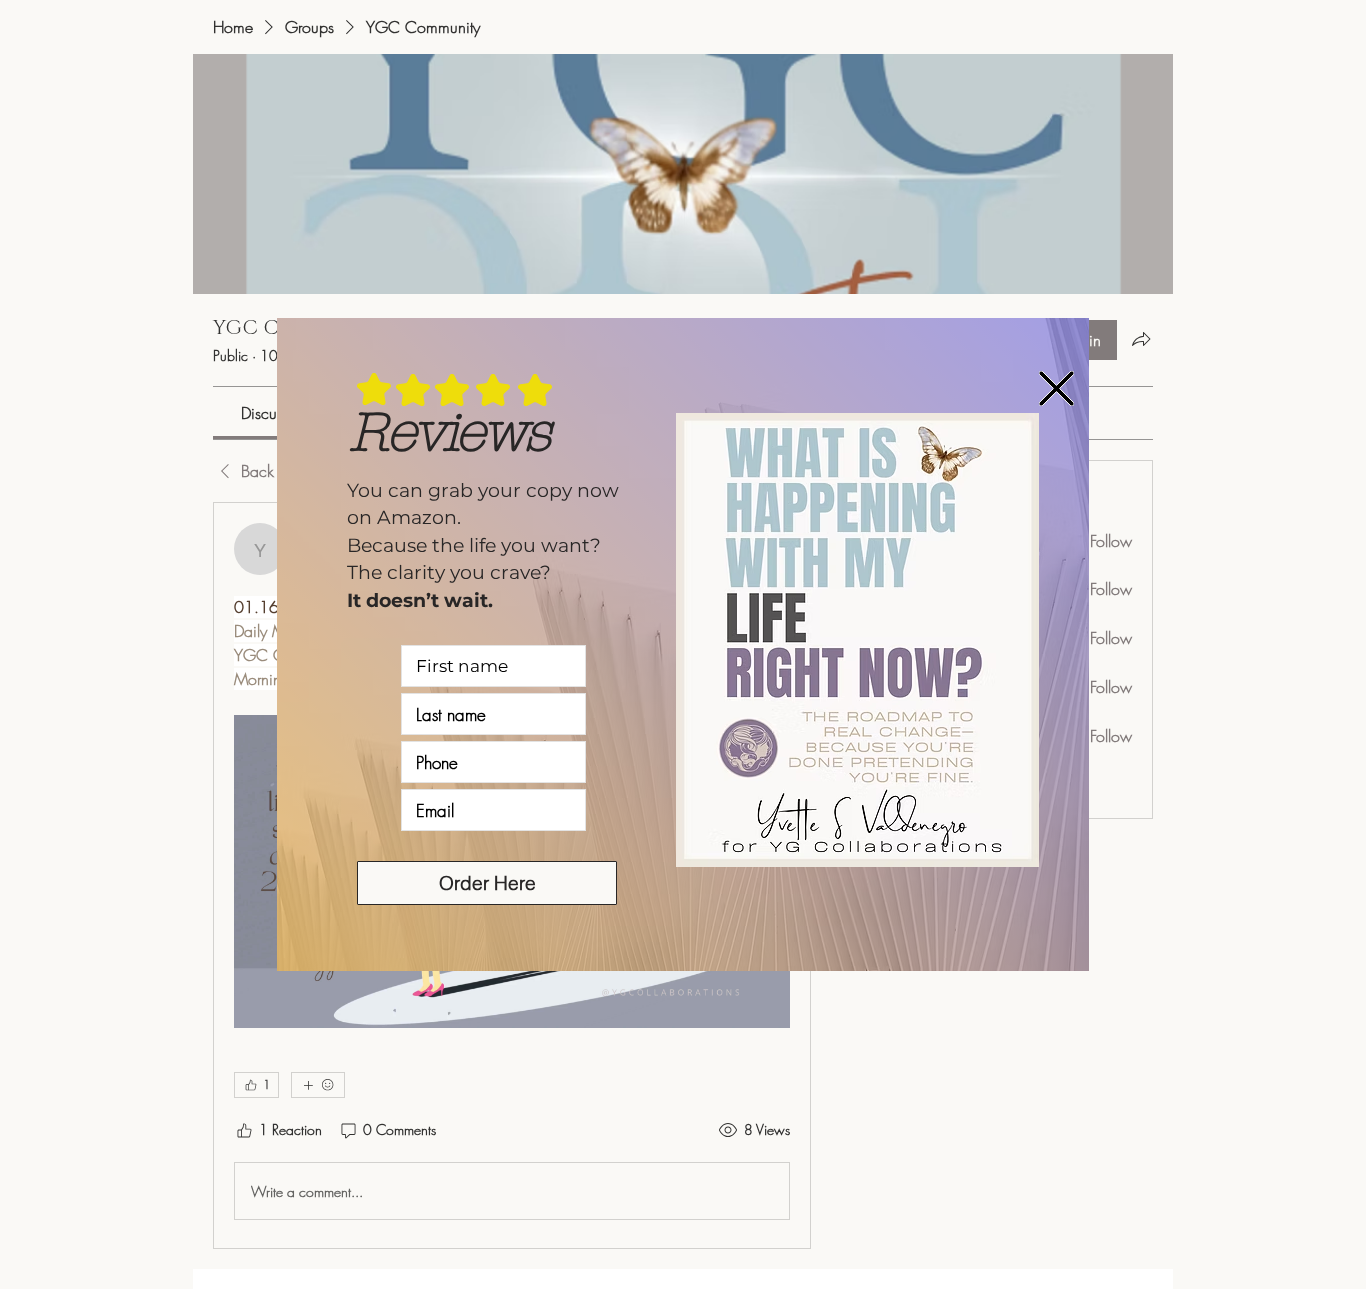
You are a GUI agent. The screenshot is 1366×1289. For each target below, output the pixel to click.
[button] (1056, 388)
